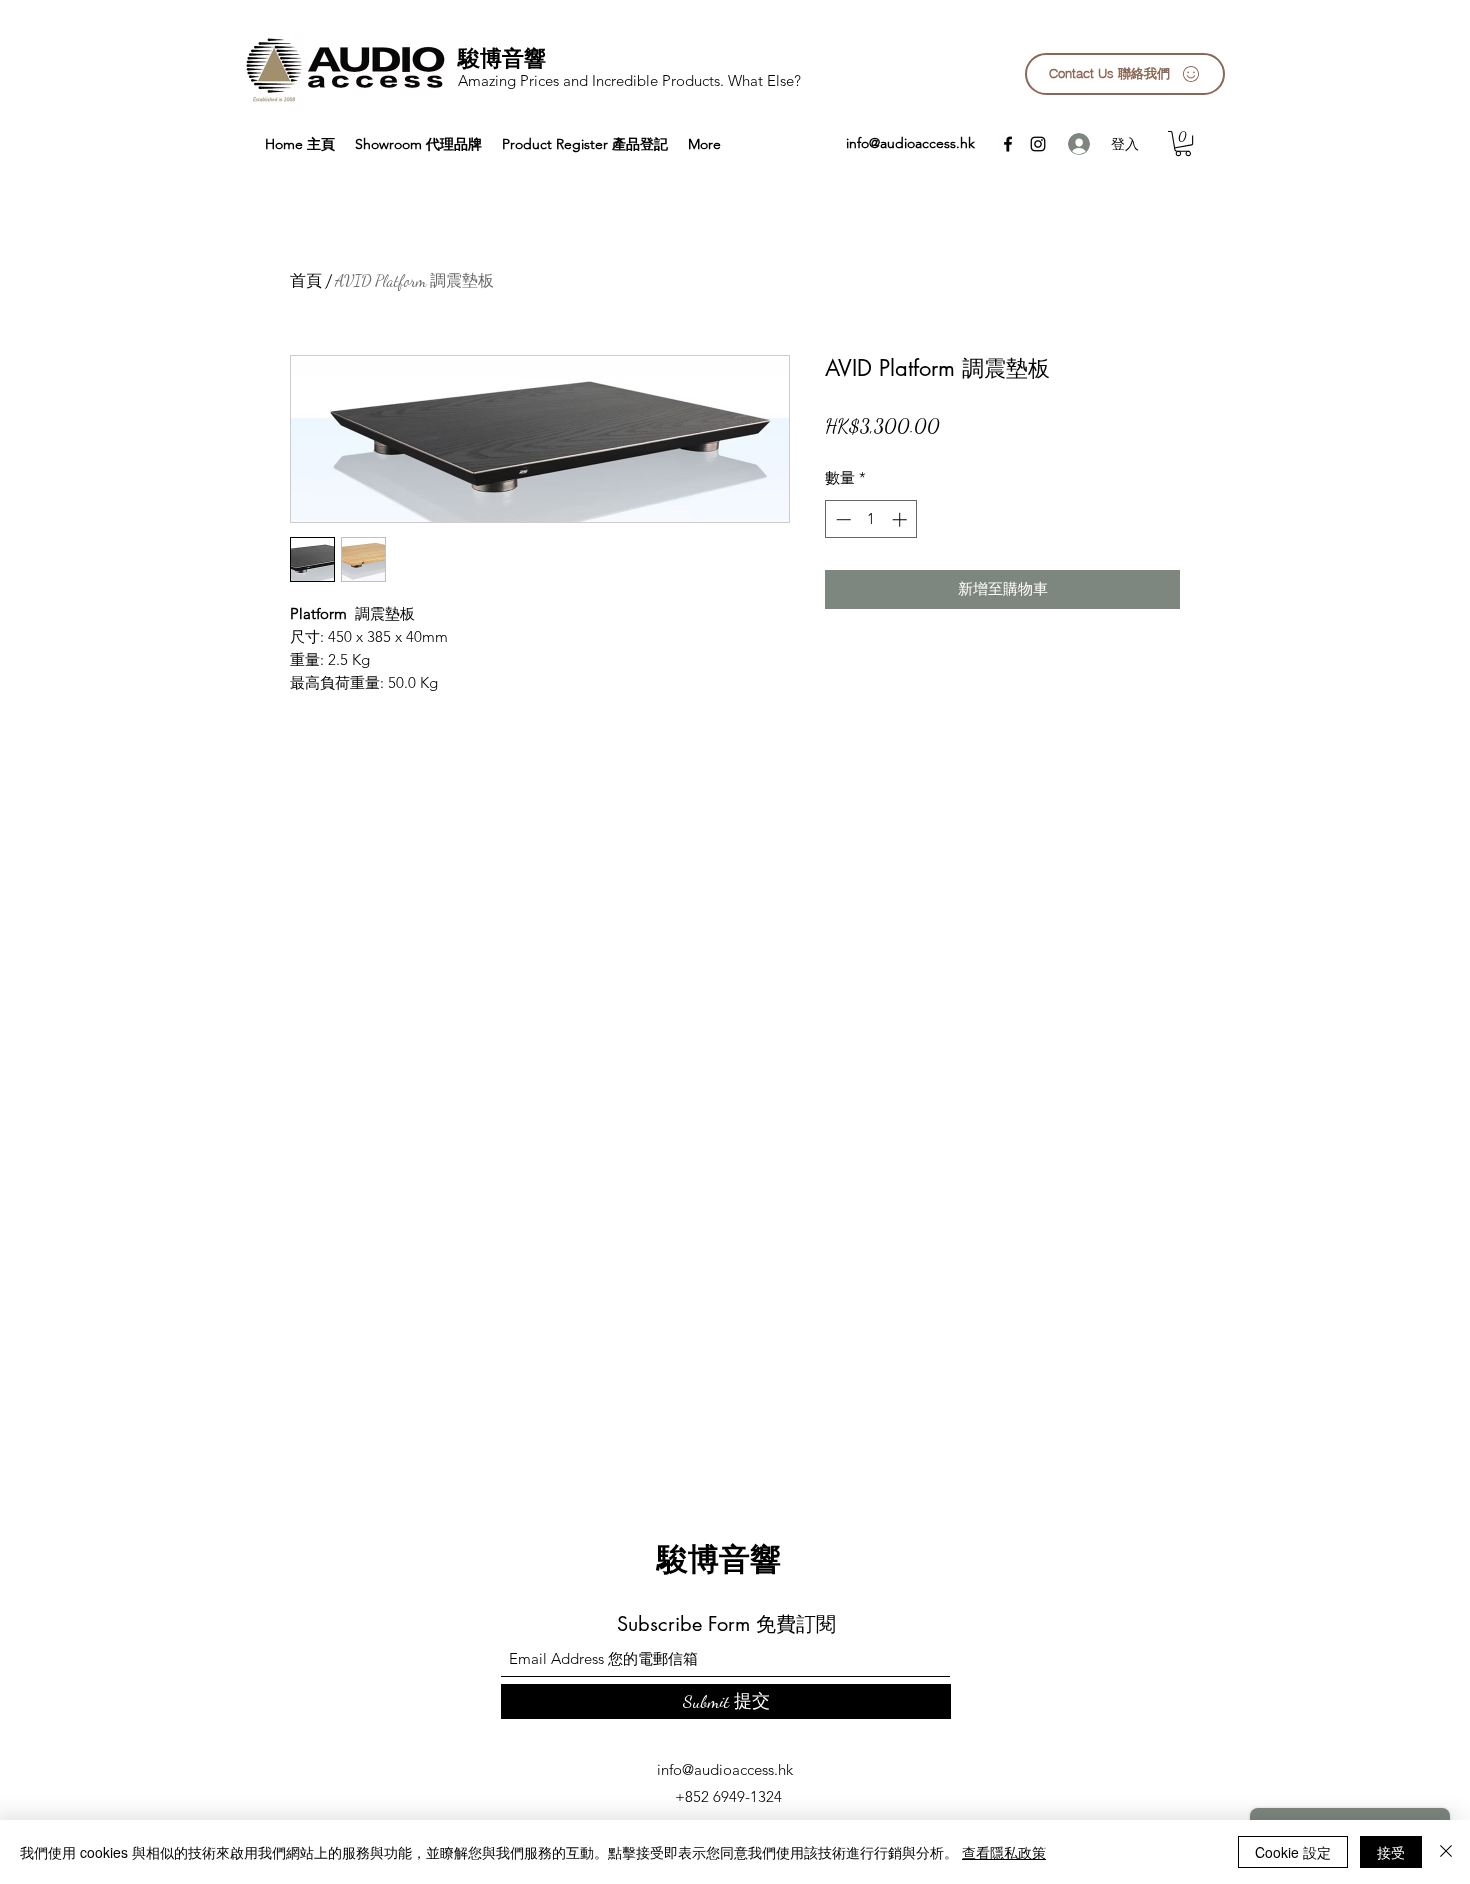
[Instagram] (1038, 144)
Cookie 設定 (1293, 1852)
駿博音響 (502, 58)
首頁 (306, 280)
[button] (1183, 143)
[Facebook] (1008, 144)
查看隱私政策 (1004, 1852)
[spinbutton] (871, 519)
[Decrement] (841, 519)
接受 (1391, 1852)
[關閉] (1446, 1852)
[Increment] (901, 519)
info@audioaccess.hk (910, 143)
